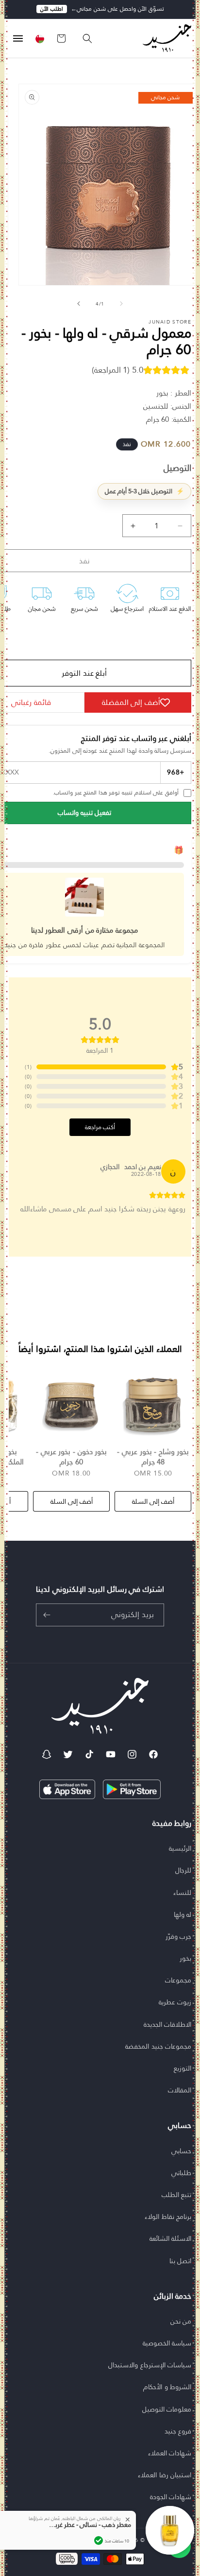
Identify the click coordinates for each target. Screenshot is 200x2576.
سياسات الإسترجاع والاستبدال (150, 2365)
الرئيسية (180, 1848)
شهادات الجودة (171, 2497)
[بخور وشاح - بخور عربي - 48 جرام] (153, 1405)
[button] (83, 38)
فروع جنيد (178, 2431)
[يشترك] (47, 1615)
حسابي (181, 2151)
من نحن (181, 2321)
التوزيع (183, 2068)
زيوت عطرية (175, 2002)
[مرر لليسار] (121, 304)
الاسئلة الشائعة (171, 2238)
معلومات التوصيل (167, 2409)
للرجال (183, 1870)
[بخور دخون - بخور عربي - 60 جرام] (71, 1405)
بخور (185, 1958)
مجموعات (178, 1980)
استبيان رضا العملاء (165, 2475)
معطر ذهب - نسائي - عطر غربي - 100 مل (87, 2524)
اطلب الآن (52, 9)
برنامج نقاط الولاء (168, 2216)
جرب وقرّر (179, 1936)
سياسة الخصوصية (167, 2343)
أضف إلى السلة (153, 1501)
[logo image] (162, 38)
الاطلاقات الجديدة (168, 2024)
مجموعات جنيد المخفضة (158, 2046)
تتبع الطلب (177, 2195)
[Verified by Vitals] (99, 2540)
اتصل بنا (181, 2261)
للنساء (182, 1892)
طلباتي (181, 2173)
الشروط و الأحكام (167, 2387)
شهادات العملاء (170, 2453)
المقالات (180, 2090)
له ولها (183, 1914)
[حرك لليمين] (79, 304)
